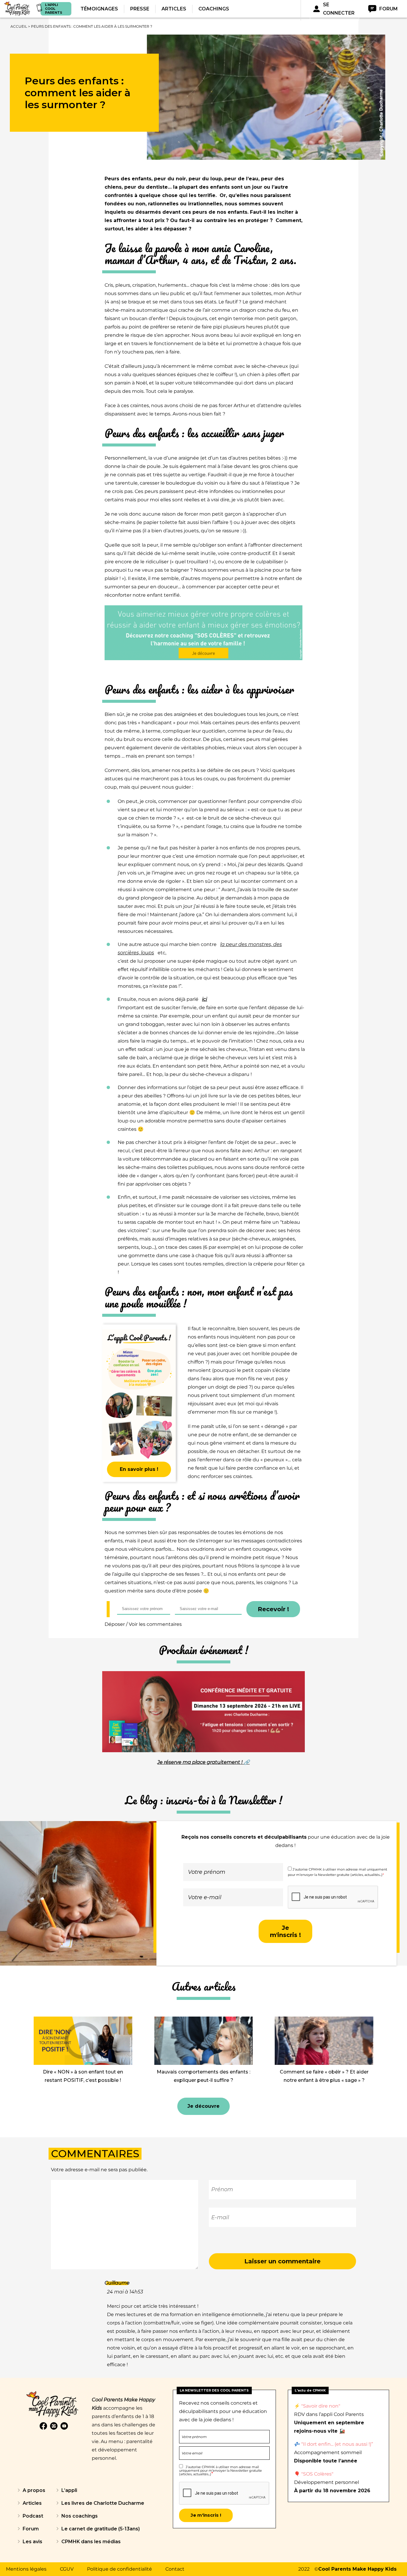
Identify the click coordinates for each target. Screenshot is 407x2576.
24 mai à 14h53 (125, 2292)
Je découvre (203, 2106)
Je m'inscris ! (285, 1931)
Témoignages (99, 9)
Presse (140, 9)
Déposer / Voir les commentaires (143, 1624)
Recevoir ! (273, 1609)
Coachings (214, 9)
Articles (174, 9)
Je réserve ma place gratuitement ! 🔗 (203, 1762)
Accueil (19, 26)
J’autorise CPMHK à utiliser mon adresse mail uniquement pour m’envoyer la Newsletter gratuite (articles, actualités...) (220, 2470)
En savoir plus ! (139, 1469)
